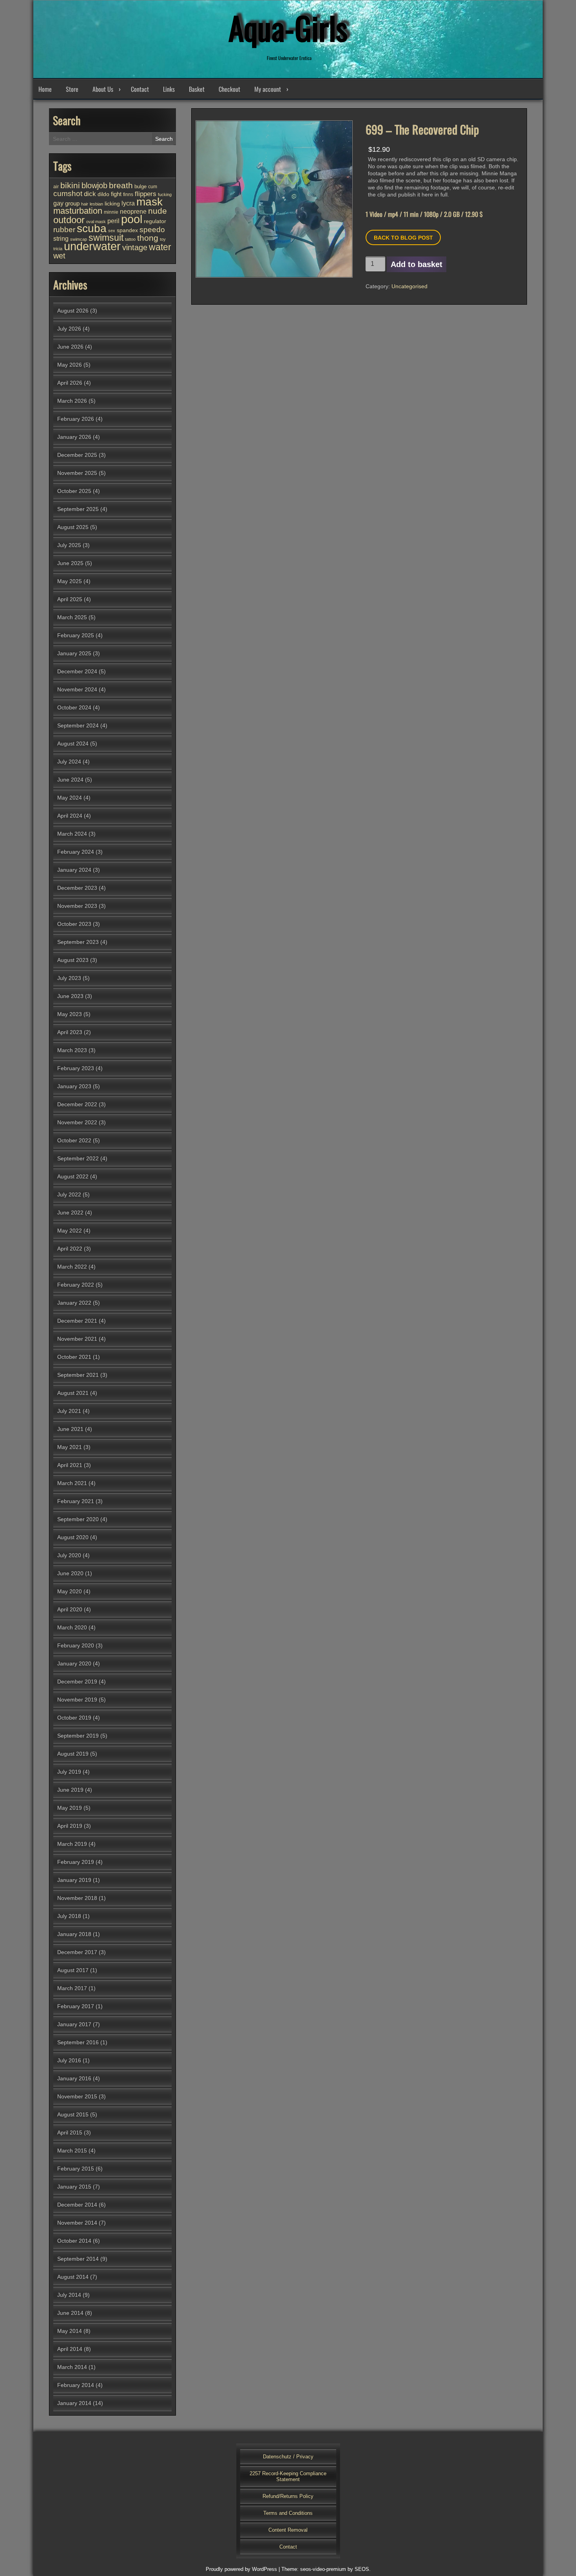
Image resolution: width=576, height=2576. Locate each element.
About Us (103, 89)
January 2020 (74, 1663)
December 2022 (77, 1104)
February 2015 (76, 2169)
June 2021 (70, 1429)
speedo (152, 230)
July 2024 (69, 762)
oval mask (96, 222)
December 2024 (77, 671)
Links (169, 89)
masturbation (78, 211)
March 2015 (72, 2151)
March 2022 (72, 1267)
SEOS (362, 2569)
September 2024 (78, 725)
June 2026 (70, 347)
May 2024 (70, 798)
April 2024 (70, 816)
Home (45, 89)
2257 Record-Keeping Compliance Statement (288, 2476)
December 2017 (77, 1952)
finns (128, 194)
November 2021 (77, 1339)
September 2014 (78, 2259)
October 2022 (74, 1140)
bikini (70, 185)
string (61, 238)
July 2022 (69, 1194)
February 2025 (76, 635)
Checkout (229, 89)
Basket (197, 89)
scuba (92, 228)
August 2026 (73, 311)
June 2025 (70, 563)
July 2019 (69, 1772)
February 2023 (76, 1068)
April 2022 (70, 1249)
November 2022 (77, 1122)
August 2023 (73, 960)
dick (90, 194)
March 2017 (72, 1988)
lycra (128, 203)
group (72, 203)
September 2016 (78, 2042)
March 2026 (72, 401)
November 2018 (77, 1898)
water (160, 247)
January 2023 (74, 1086)
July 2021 (69, 1411)
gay (58, 203)
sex (112, 231)
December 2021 (77, 1321)
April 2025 (70, 599)
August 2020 (73, 1537)
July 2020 (69, 1555)
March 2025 (72, 617)
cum (153, 187)
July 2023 (69, 978)
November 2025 (77, 473)
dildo (103, 194)
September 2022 (78, 1158)
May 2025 (70, 581)
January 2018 (74, 1934)
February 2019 (76, 1862)
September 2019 (78, 1736)
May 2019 (70, 1808)
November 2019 (77, 1700)
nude (158, 211)
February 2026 (76, 419)
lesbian (96, 204)
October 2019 (74, 1718)
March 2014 (72, 2367)
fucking (165, 195)
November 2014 (77, 2223)
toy (163, 239)
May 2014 (70, 2331)
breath (121, 185)
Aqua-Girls (288, 27)
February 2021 (76, 1501)
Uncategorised (409, 286)
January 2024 (74, 870)
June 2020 (70, 1573)
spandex (127, 230)
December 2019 (77, 1682)
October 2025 (74, 491)
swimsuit (106, 238)
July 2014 (69, 2295)
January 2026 (74, 437)
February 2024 (76, 852)
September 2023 (78, 942)
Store (72, 89)
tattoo (130, 239)
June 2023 (70, 996)
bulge (140, 186)
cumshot (68, 194)
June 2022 (70, 1213)
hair (85, 204)
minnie (111, 212)
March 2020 (72, 1627)
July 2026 (69, 329)
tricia (58, 249)
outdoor (69, 220)
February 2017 (76, 2006)
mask (149, 202)
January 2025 (74, 653)
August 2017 (73, 1970)
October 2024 (74, 707)
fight (116, 194)
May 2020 (70, 1591)
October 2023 (74, 924)
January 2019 (74, 1880)
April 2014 (70, 2349)
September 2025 (78, 509)
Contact (140, 89)
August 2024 (73, 744)
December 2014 (77, 2205)
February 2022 (76, 1285)
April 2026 (70, 383)
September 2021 (78, 1375)
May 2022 (70, 1231)
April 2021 (70, 1465)
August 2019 (73, 1754)
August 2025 (73, 527)
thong (148, 238)
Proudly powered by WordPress (241, 2569)
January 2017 (74, 2024)
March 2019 (72, 1844)
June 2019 (70, 1790)
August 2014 (73, 2277)
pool (132, 219)
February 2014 (76, 2385)
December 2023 (77, 888)
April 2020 (70, 1609)
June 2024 (70, 780)
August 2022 (73, 1176)
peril (113, 221)
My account (268, 89)
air (56, 187)
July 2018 (69, 1916)
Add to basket (417, 264)
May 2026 (70, 365)
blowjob (94, 185)
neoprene (133, 211)
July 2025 (69, 545)
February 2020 (76, 1645)
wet (59, 256)
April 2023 (70, 1032)
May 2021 (70, 1447)
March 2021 (72, 1483)
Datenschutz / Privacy (288, 2457)
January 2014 (74, 2403)
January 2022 (74, 1303)
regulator (155, 221)
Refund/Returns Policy (288, 2496)
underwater (92, 246)
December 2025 (77, 455)
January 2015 (74, 2187)
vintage (135, 247)
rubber (64, 229)
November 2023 (77, 906)
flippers (146, 194)
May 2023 (70, 1014)
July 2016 (69, 2060)
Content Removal (288, 2530)
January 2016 (74, 2078)
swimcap (79, 239)
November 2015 (77, 2096)
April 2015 (70, 2132)
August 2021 (73, 1393)
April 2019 (70, 1826)
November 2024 (77, 689)
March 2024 (72, 834)
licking (112, 204)
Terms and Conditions (288, 2513)
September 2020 (78, 1519)
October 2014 (74, 2241)
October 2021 (74, 1357)
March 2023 (72, 1050)
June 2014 (70, 2313)
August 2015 (73, 2114)
